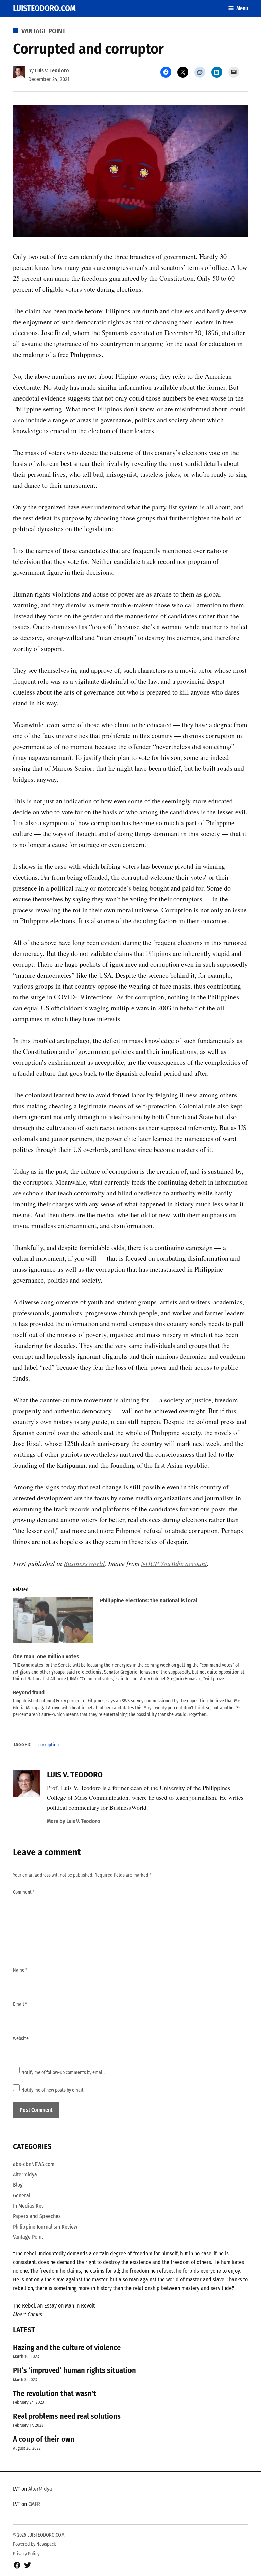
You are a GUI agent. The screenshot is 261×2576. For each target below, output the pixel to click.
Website (21, 2039)
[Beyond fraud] (134, 1704)
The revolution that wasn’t (55, 2393)
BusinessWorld (84, 1563)
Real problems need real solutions (67, 2416)
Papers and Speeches (37, 2216)
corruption (49, 1745)
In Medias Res (28, 2206)
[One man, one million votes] (134, 1668)
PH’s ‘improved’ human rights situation (74, 2370)
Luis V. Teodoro (52, 71)
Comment (24, 1892)
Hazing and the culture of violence (67, 2347)
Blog (18, 2185)
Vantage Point (43, 31)
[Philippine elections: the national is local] (53, 1622)
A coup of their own (44, 2439)
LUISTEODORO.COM (44, 8)
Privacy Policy (26, 2554)
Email (20, 2004)
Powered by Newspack (34, 2544)
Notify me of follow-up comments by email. (63, 2073)
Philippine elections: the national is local (149, 1601)
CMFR (34, 2504)
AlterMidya (40, 2489)
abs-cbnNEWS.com (34, 2164)
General (22, 2195)
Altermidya (25, 2175)
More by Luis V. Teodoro (74, 1821)
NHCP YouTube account (174, 1563)
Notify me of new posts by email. (53, 2090)
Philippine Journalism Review (45, 2227)
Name (20, 1970)
